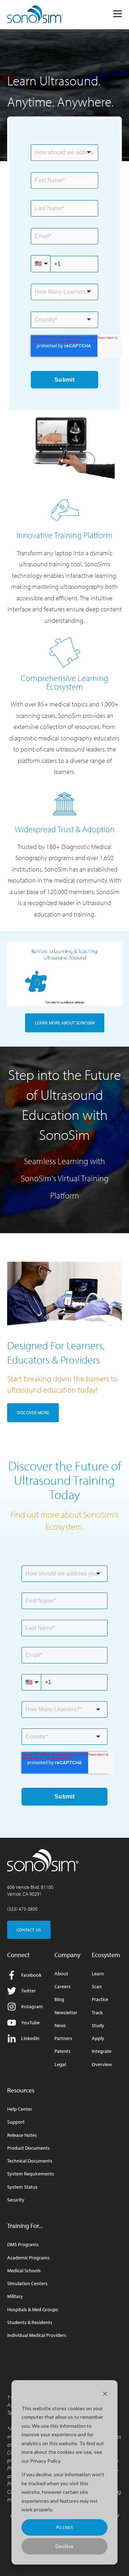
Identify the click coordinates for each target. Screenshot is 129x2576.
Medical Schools (24, 2271)
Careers (63, 1987)
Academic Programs (28, 2258)
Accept (65, 2527)
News (60, 2026)
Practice (100, 1999)
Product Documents (28, 2148)
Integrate (102, 2051)
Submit (65, 380)
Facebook (31, 1975)
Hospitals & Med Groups (33, 2310)
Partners (63, 2038)
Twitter (28, 1991)
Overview (102, 2064)
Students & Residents (30, 2322)
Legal (60, 2064)
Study (98, 2026)
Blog (59, 1999)
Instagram (32, 2006)
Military (15, 2296)
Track (97, 2013)
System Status (22, 2187)
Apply (98, 2038)
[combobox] (64, 153)
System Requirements (31, 2174)
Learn (98, 1974)
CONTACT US (29, 1930)
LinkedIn (30, 2038)
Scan (97, 1987)
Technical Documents (30, 2161)
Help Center (20, 2109)
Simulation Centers (27, 2284)
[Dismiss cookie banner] (105, 2395)
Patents (63, 2051)
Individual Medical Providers (37, 2335)
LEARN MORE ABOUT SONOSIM (65, 1023)
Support (16, 2122)
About (61, 1974)
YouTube (30, 2022)
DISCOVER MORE (33, 1413)
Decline (64, 2546)
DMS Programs (23, 2245)
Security (16, 2200)
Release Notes (22, 2135)
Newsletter (66, 2013)
